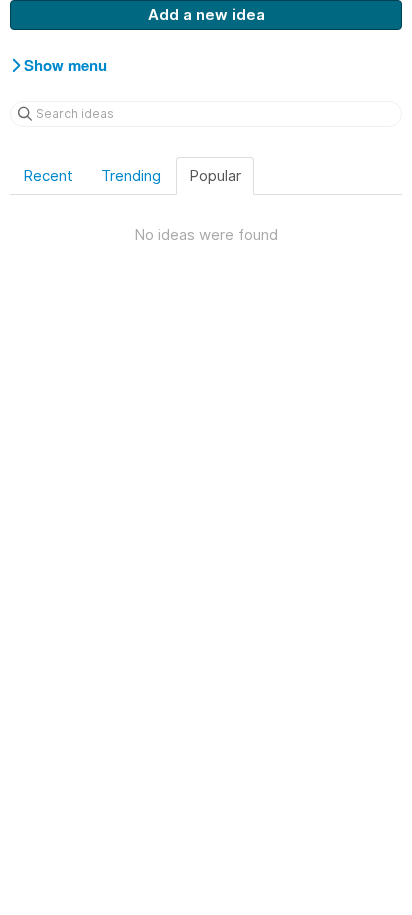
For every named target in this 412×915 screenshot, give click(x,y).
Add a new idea (206, 14)
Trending (131, 175)
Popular (215, 175)
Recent (48, 175)
